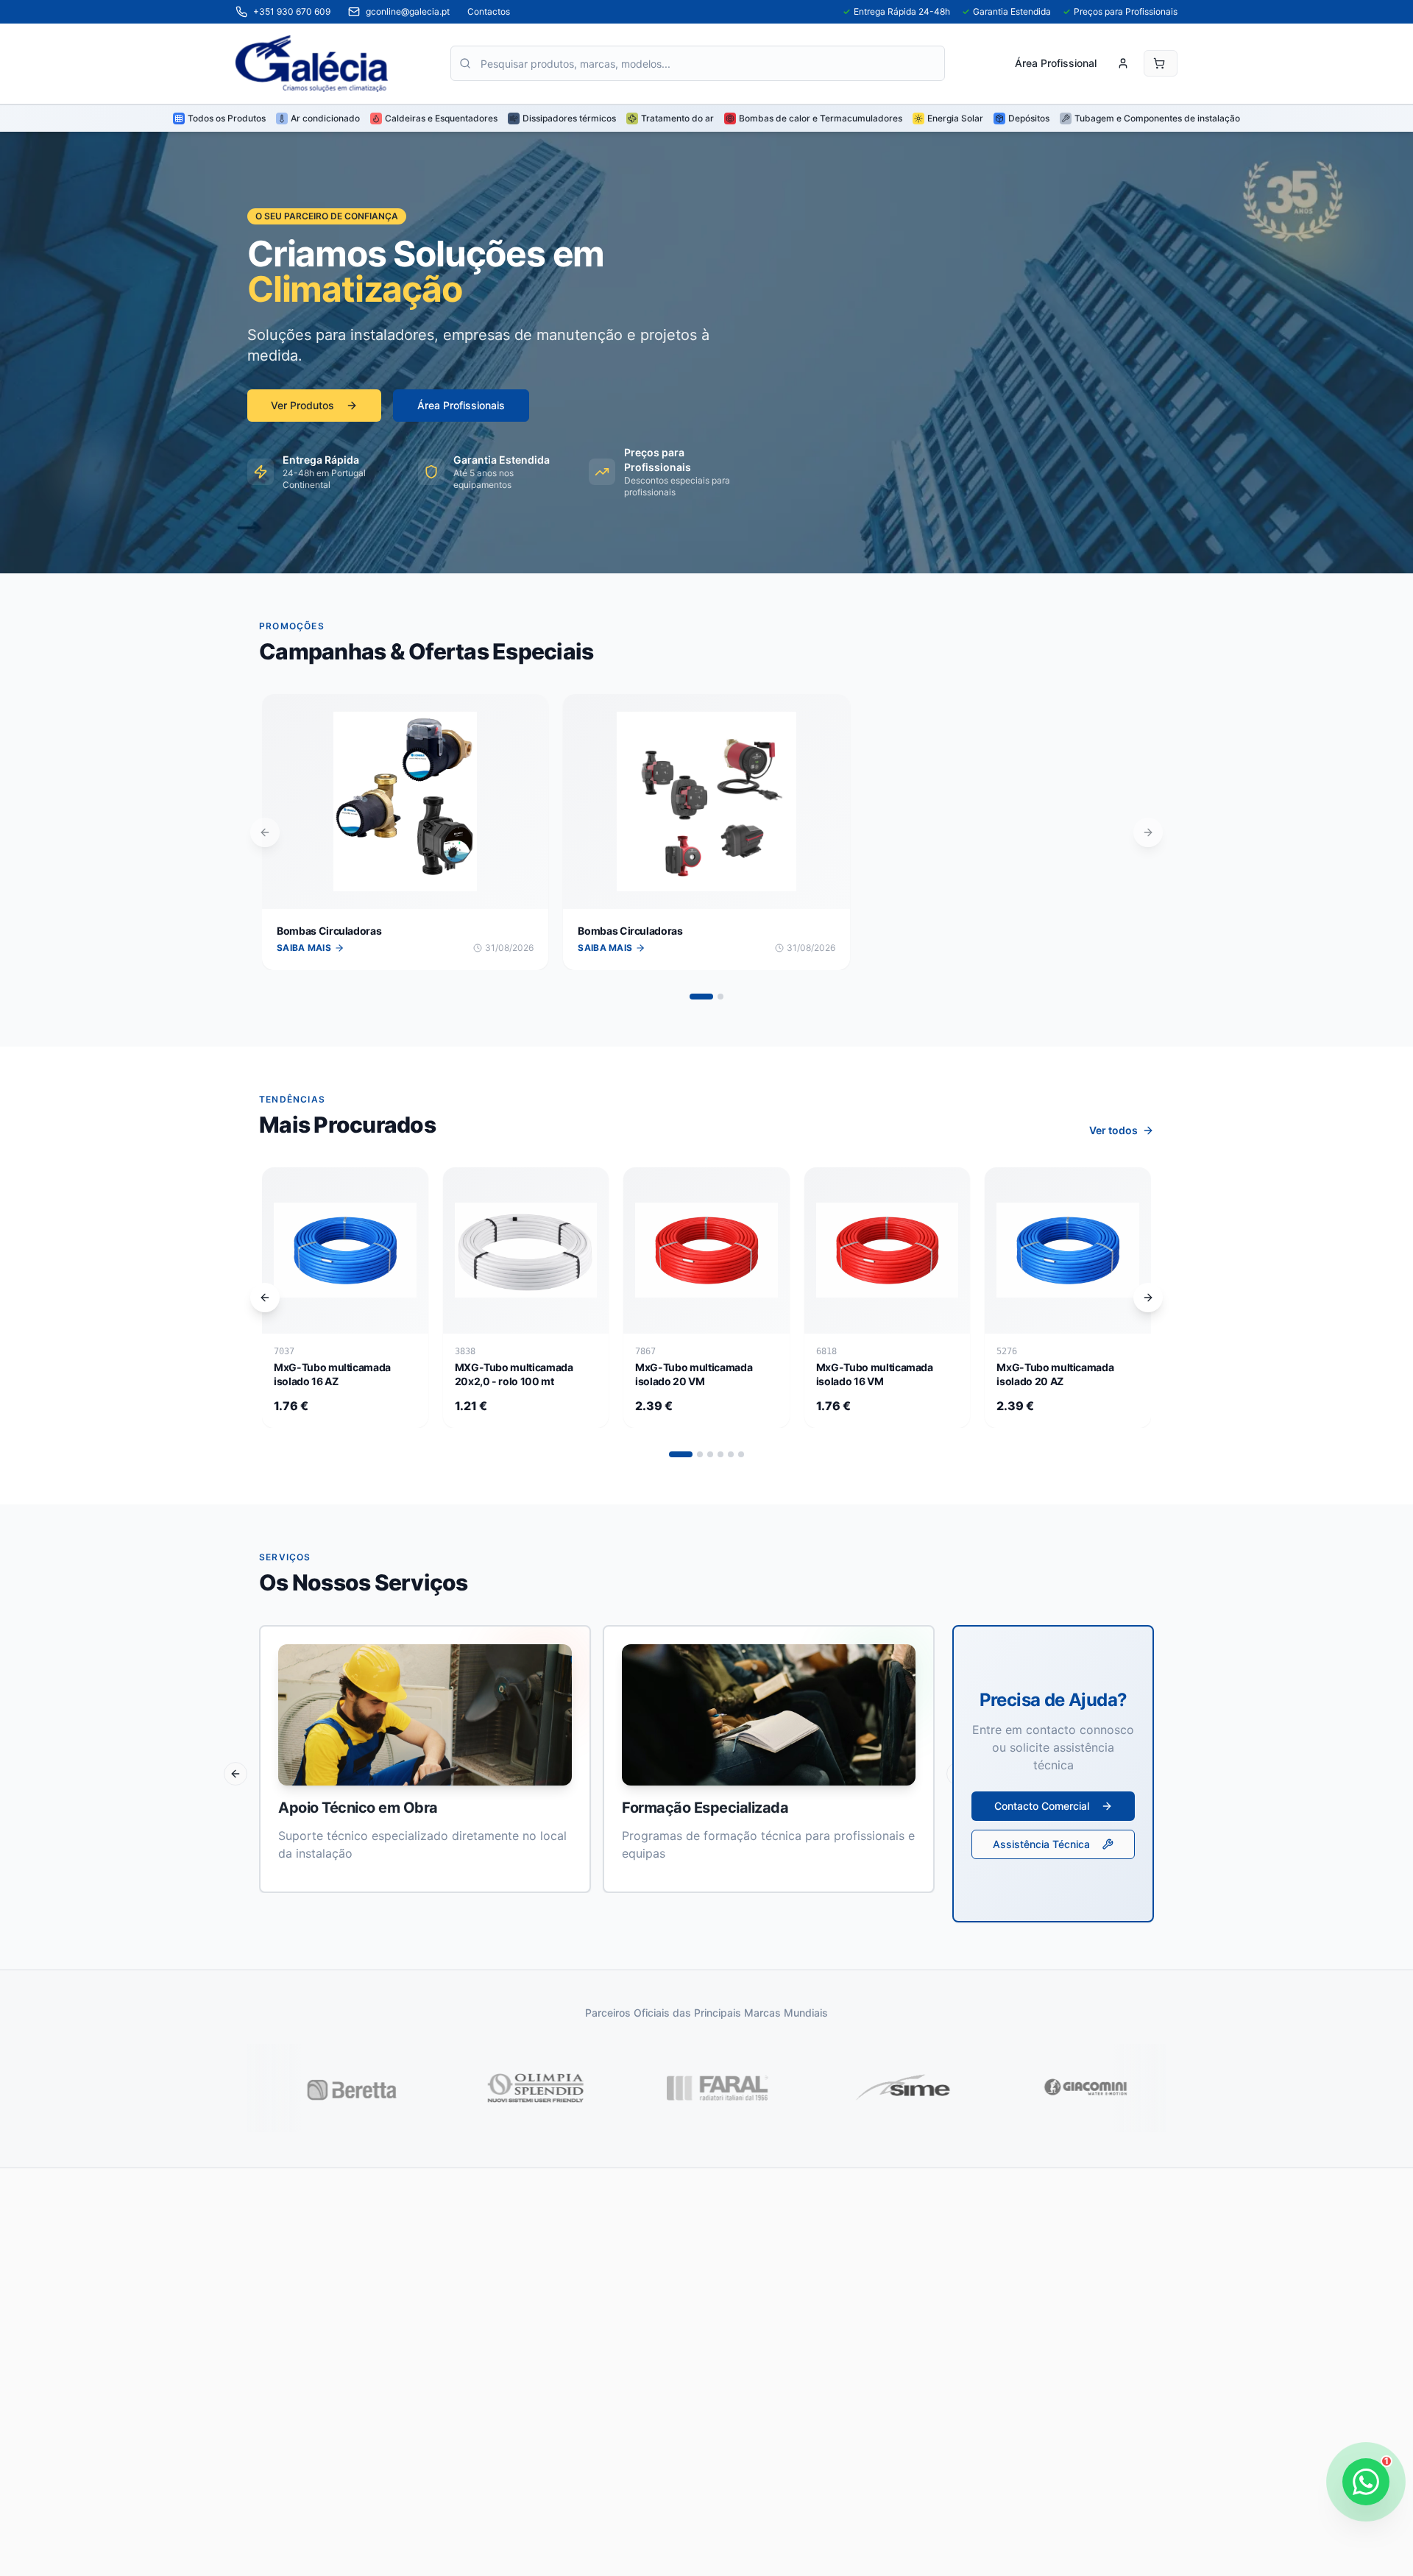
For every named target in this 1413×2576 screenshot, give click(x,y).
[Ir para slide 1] (701, 997)
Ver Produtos (302, 405)
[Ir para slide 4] (720, 1454)
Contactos (489, 11)
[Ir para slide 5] (731, 1454)
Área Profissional (1056, 63)
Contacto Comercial (1042, 1806)
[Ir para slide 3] (710, 1454)
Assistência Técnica (1041, 1844)
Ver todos (1113, 1130)
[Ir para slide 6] (741, 1454)
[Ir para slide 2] (720, 997)
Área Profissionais (461, 405)
